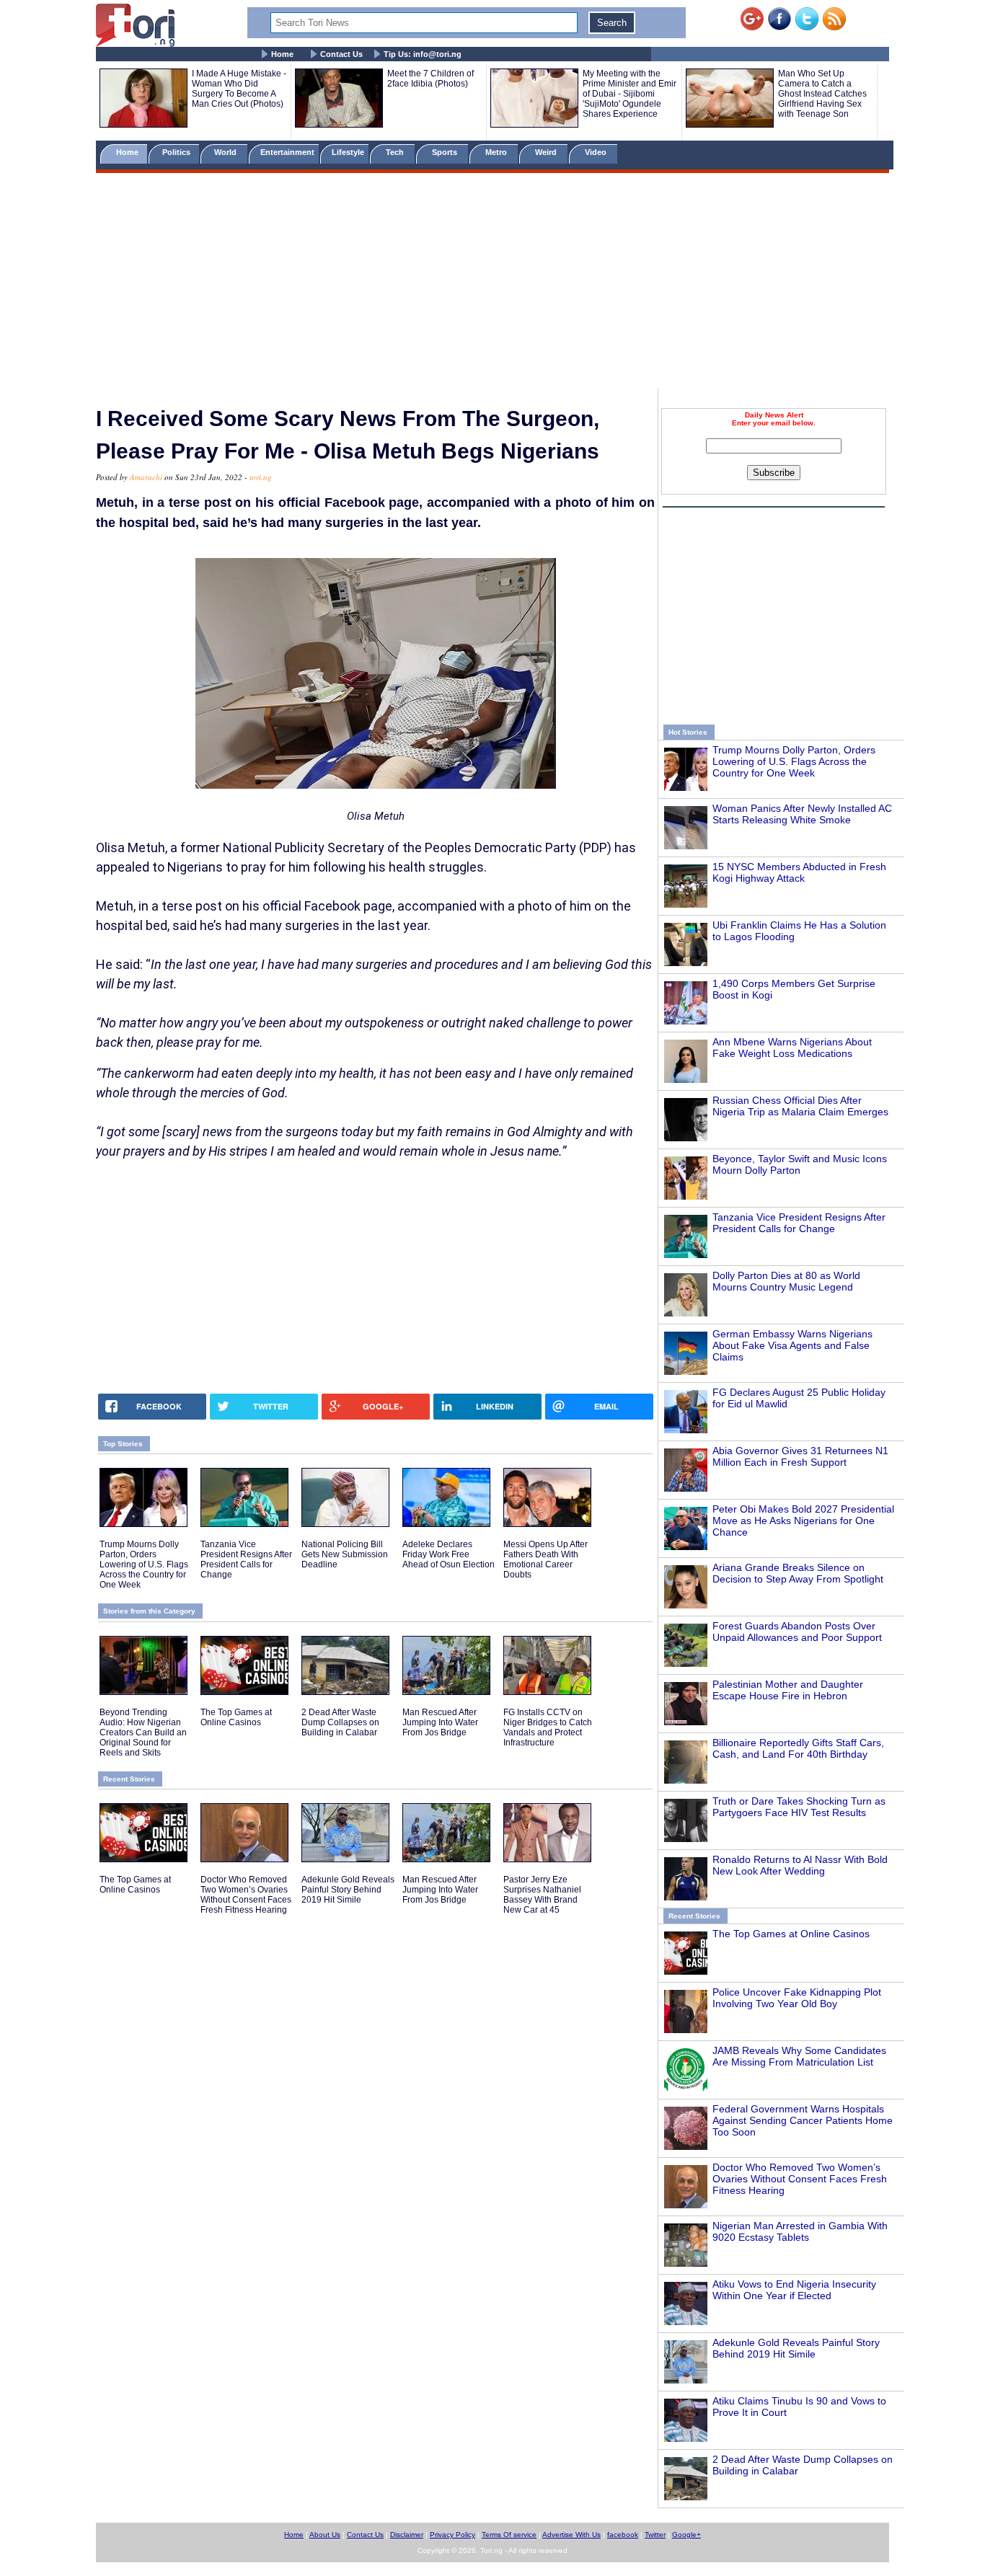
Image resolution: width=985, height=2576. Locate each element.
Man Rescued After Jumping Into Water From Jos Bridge (440, 1722)
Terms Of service (509, 2535)
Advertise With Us (571, 2535)
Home (282, 54)
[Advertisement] (492, 283)
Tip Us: (423, 54)
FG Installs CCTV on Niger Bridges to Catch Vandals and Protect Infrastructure (548, 1727)
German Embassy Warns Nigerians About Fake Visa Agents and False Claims (792, 1345)
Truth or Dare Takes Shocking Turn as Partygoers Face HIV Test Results (799, 1807)
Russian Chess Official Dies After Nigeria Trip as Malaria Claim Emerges (800, 1106)
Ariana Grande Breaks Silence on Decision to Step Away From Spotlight (798, 1573)
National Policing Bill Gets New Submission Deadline (345, 1554)
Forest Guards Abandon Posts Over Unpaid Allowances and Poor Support (797, 1632)
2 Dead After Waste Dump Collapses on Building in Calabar (340, 1722)
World (228, 152)
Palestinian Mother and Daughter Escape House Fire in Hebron (788, 1690)
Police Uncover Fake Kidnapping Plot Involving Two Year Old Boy (797, 1998)
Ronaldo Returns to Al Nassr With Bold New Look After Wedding (800, 1865)
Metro (497, 152)
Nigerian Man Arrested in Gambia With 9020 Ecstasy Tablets (800, 2231)
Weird (547, 152)
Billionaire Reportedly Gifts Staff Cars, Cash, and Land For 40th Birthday (798, 1748)
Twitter (655, 2535)
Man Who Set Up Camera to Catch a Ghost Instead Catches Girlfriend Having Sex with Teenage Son (822, 94)
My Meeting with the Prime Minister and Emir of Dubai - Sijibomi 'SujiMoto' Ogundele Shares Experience (630, 94)
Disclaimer (407, 2535)
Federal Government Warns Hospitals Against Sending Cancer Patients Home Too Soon (803, 2120)
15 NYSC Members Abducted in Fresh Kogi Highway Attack (799, 872)
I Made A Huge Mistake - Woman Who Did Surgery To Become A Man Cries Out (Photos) (239, 89)
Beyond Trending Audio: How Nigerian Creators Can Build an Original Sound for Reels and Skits (143, 1732)
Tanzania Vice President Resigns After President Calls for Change (799, 1223)
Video (597, 152)
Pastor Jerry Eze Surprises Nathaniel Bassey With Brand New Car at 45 (542, 1895)
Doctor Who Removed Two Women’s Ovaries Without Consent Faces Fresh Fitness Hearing (800, 2179)
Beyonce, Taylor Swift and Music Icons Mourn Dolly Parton (800, 1164)
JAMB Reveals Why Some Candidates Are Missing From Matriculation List (799, 2056)
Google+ (686, 2535)
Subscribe (774, 473)
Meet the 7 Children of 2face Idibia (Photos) (430, 79)
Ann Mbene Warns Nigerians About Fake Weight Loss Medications (792, 1048)
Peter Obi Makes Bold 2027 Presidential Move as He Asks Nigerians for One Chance (803, 1521)
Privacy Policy (452, 2535)
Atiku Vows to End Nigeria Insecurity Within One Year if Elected (794, 2290)
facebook (623, 2535)
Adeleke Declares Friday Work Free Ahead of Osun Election (449, 1554)
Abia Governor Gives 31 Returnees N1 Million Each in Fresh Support (800, 1456)
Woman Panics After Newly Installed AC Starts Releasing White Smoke (802, 814)
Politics (177, 152)
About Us (325, 2535)
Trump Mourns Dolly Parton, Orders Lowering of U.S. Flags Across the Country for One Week (794, 761)
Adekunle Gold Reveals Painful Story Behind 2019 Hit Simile (796, 2348)
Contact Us (341, 54)
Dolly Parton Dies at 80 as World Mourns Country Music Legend (786, 1281)
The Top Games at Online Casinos (791, 1934)
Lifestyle (348, 152)
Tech (396, 152)
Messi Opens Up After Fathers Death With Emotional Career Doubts (545, 1559)
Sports (446, 152)
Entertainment (287, 152)
